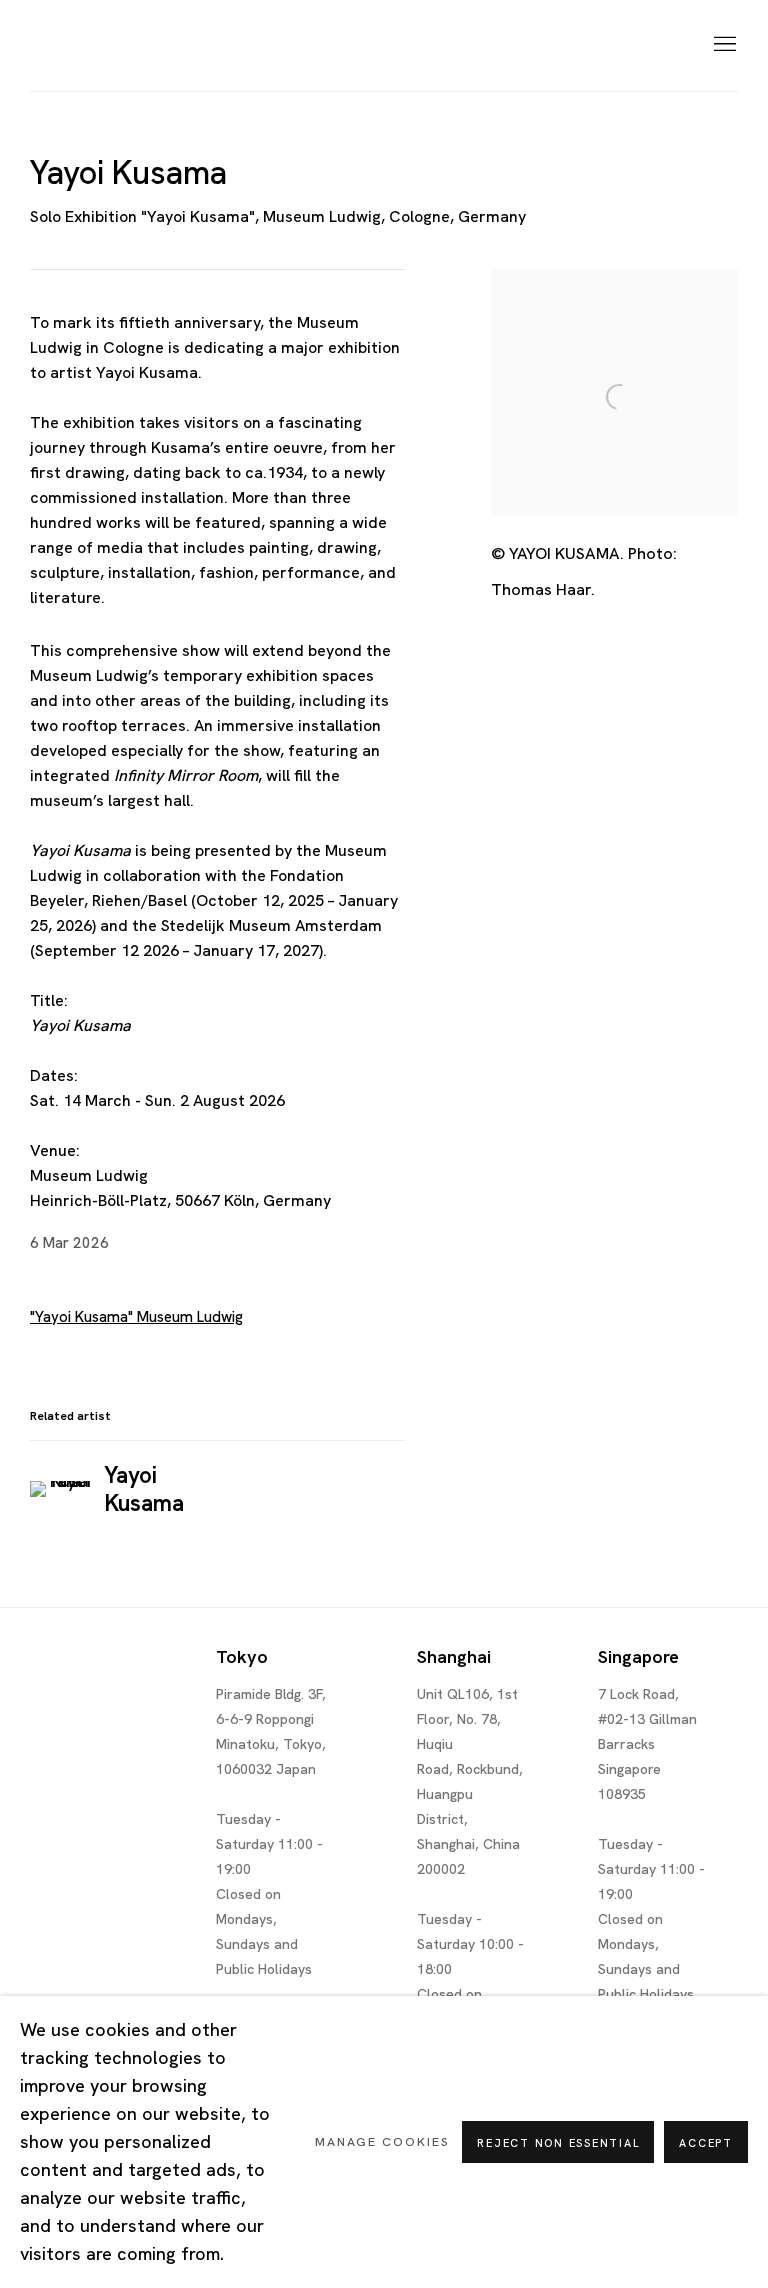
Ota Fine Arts (135, 45)
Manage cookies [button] (382, 2141)
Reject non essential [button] (558, 2143)
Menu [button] (723, 45)
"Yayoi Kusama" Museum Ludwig (136, 1317)
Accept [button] (706, 2143)
